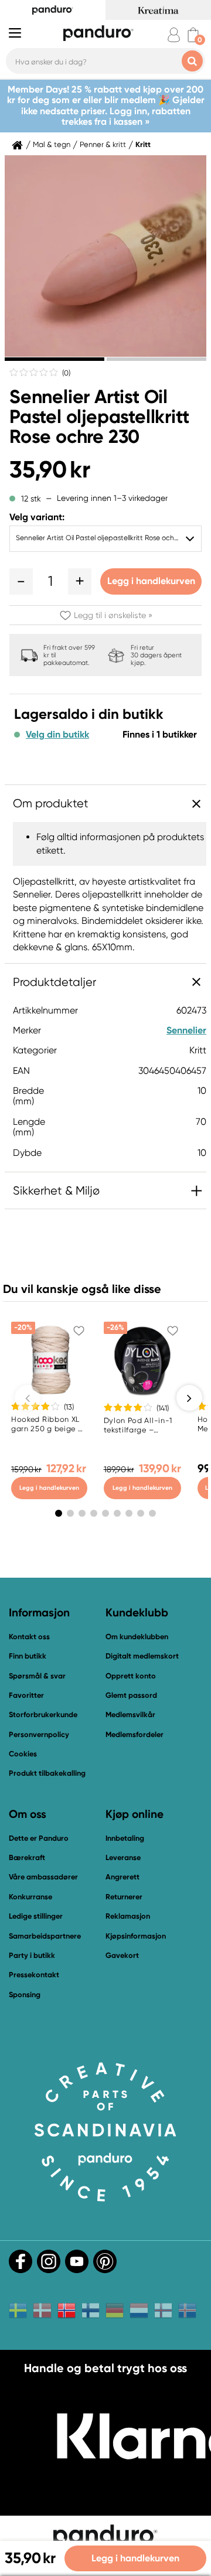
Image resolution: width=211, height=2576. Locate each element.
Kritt (143, 145)
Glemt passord (131, 1695)
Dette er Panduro (39, 1838)
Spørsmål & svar (37, 1676)
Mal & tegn (52, 145)
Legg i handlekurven (151, 581)
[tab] (55, 359)
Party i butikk (32, 1955)
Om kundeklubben (137, 1637)
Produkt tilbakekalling (47, 1773)
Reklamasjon (128, 1916)
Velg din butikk (57, 735)
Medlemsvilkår (130, 1715)
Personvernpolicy (39, 1734)
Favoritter (26, 1695)
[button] (21, 581)
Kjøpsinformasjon (136, 1936)
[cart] (193, 35)
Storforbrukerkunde (43, 1715)
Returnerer (124, 1897)
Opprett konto (131, 1676)
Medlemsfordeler (135, 1734)
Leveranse (123, 1857)
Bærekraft (27, 1857)
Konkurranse (30, 1897)
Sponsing (25, 1995)
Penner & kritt (103, 145)
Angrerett (122, 1877)
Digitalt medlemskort (142, 1656)
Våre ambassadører (43, 1877)
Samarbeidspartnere (45, 1936)
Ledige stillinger (36, 1916)
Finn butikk (28, 1656)
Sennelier (186, 1030)
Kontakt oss (29, 1637)
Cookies (23, 1754)
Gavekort (122, 1955)
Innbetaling (125, 1838)
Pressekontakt (34, 1975)
